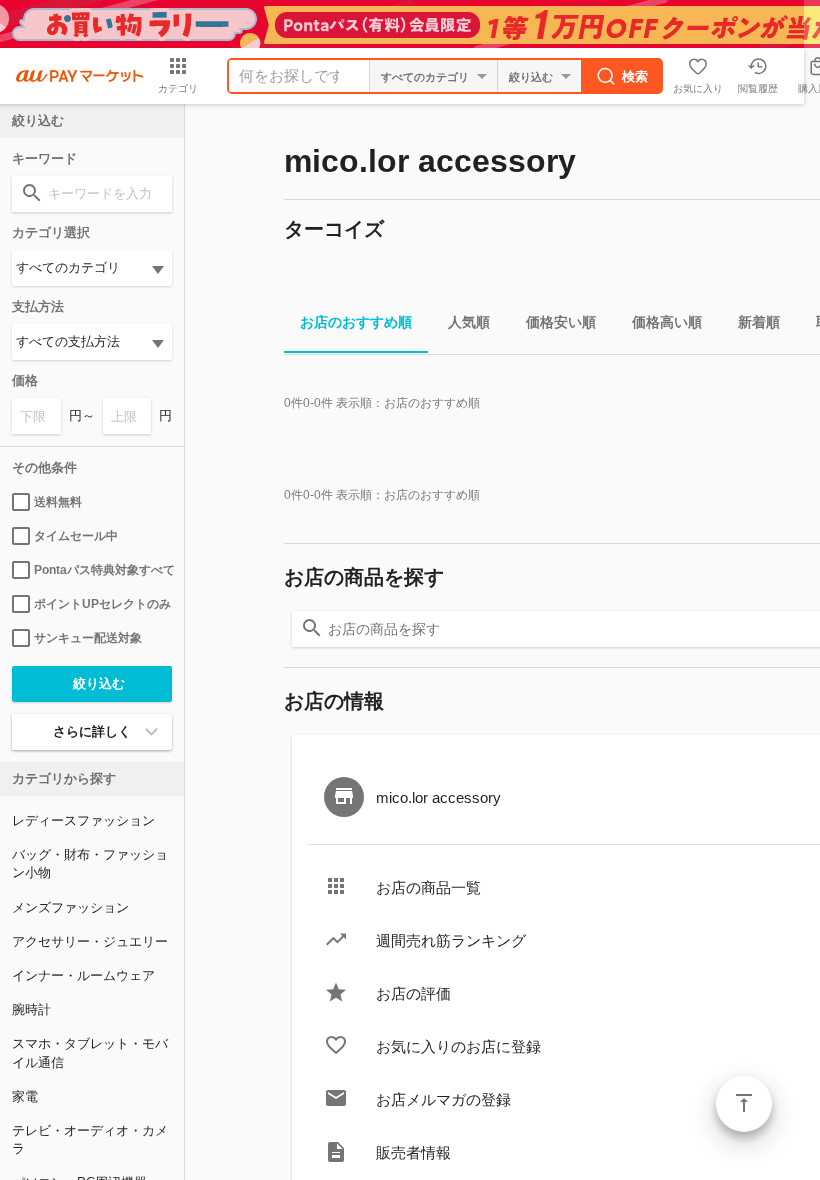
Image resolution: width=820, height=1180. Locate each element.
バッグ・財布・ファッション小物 (90, 863)
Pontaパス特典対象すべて (103, 570)
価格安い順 (561, 322)
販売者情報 (413, 1152)
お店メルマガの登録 (443, 1099)
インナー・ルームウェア (83, 975)
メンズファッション (70, 907)
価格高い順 (667, 322)
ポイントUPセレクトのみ (102, 604)
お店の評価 (413, 993)
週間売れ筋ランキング (451, 940)
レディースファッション (83, 820)
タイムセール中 (76, 536)
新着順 (759, 322)
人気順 (469, 322)
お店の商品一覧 (428, 887)
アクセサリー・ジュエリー (90, 941)
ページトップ (744, 1104)
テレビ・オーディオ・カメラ (90, 1139)
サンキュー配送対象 (88, 638)
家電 (25, 1096)
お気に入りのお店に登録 (458, 1046)
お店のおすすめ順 (356, 322)
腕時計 (31, 1009)
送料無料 (58, 502)
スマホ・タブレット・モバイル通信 (90, 1052)
